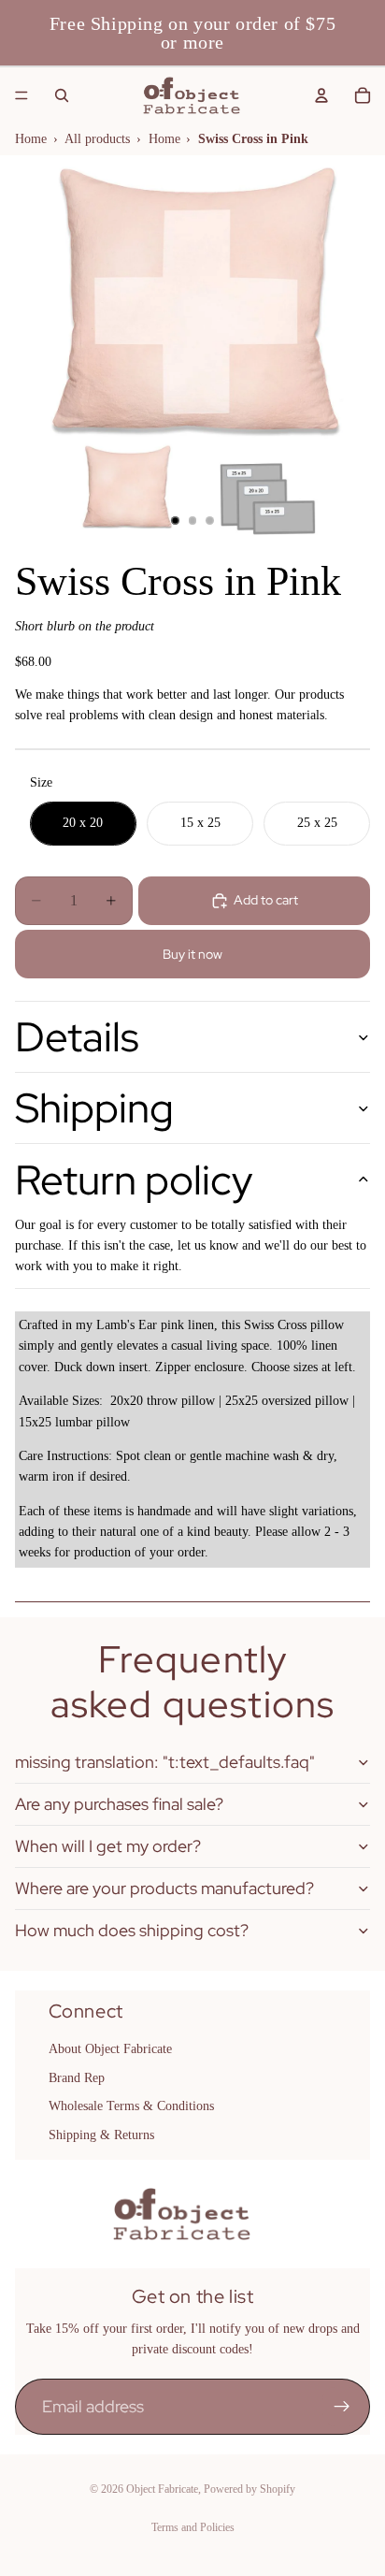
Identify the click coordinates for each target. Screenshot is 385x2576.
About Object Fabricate (110, 2049)
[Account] (321, 95)
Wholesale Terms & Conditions (131, 2106)
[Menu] (21, 95)
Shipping (94, 1107)
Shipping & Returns (101, 2134)
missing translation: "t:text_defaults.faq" (165, 1762)
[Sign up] (342, 2407)
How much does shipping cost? (132, 1930)
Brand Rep (77, 2078)
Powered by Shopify (250, 2489)
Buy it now (192, 954)
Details (77, 1036)
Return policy (134, 1179)
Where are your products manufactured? (164, 1888)
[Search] (62, 95)
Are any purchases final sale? (119, 1804)
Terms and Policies (193, 2527)
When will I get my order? (108, 1846)
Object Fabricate (162, 2489)
